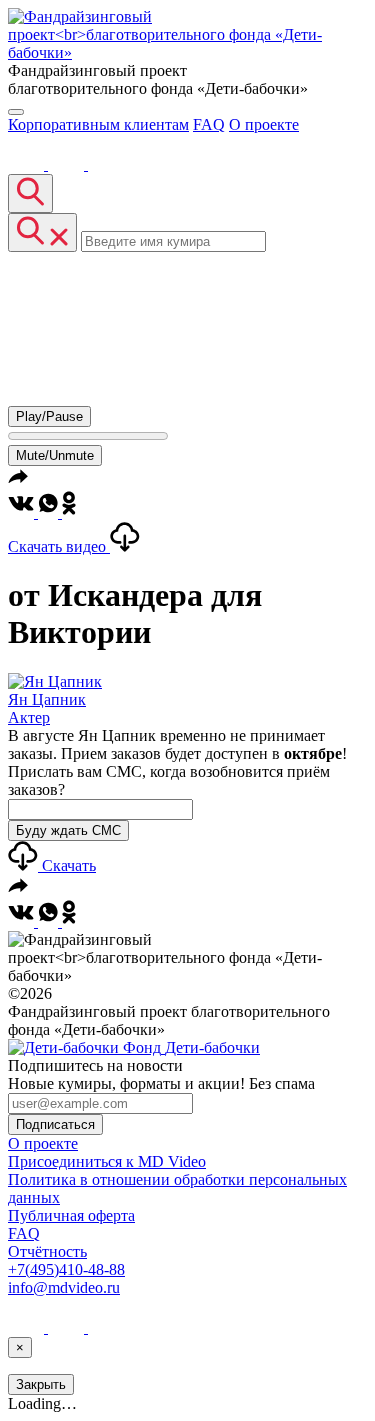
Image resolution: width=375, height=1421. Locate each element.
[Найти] (30, 193)
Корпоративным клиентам (98, 124)
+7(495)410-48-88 (66, 1269)
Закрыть (41, 1384)
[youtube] (68, 164)
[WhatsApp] (50, 512)
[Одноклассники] (69, 512)
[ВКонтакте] (28, 164)
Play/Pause (49, 416)
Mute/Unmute (55, 455)
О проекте (264, 124)
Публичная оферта (71, 1215)
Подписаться (55, 1124)
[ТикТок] (106, 164)
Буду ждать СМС (68, 830)
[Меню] (16, 112)
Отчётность (47, 1251)
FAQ (209, 124)
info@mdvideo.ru (64, 1287)
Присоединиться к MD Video (107, 1161)
